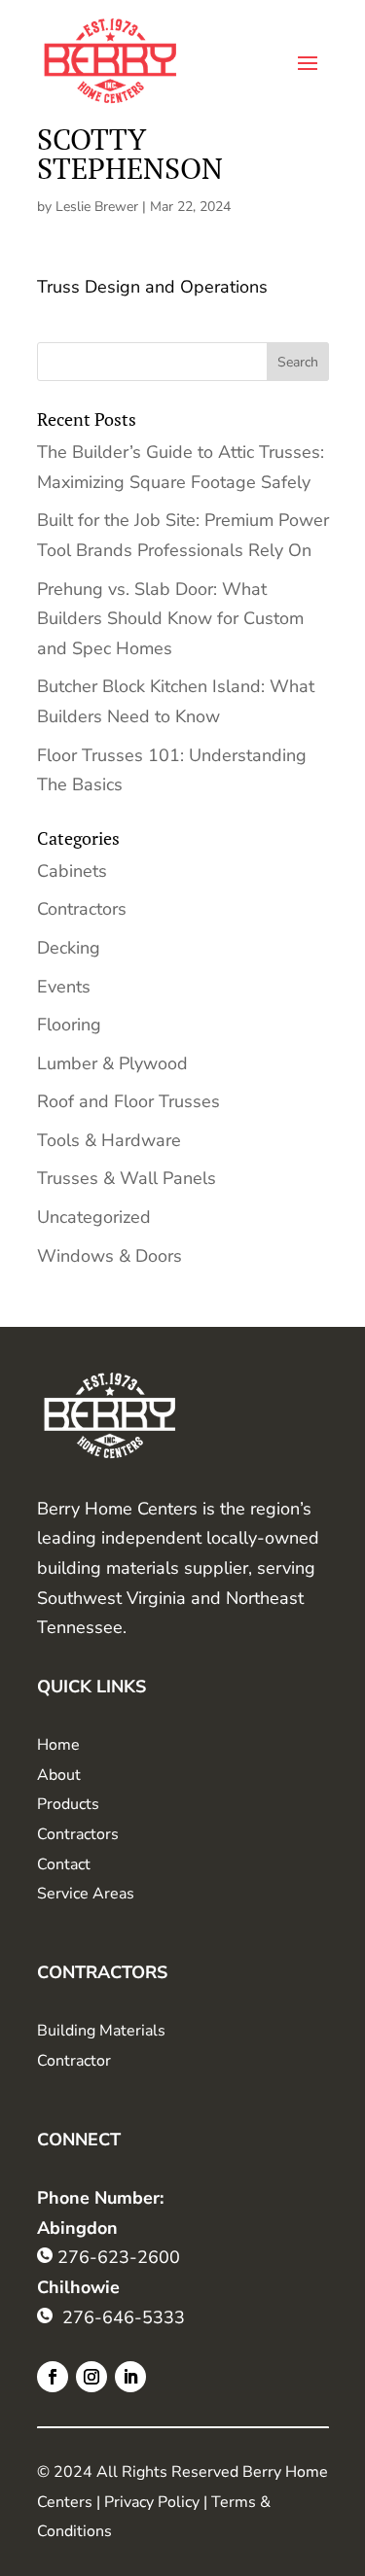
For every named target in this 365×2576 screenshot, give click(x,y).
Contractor (74, 2061)
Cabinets (72, 871)
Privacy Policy (152, 2502)
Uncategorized (94, 1217)
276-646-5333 (124, 2317)
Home (58, 1745)
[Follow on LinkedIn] (130, 2377)
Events (64, 987)
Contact (64, 1864)
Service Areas (86, 1894)
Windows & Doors (109, 1256)
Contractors (82, 909)
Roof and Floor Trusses (128, 1101)
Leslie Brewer (97, 207)
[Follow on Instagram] (91, 2377)
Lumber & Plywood (112, 1063)
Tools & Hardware (109, 1140)
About (59, 1775)
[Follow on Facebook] (53, 2377)
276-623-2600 (119, 2257)
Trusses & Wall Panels (127, 1178)
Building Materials (101, 2031)
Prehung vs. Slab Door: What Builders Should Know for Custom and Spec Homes (170, 619)
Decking (69, 948)
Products (68, 1804)
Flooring (69, 1025)
